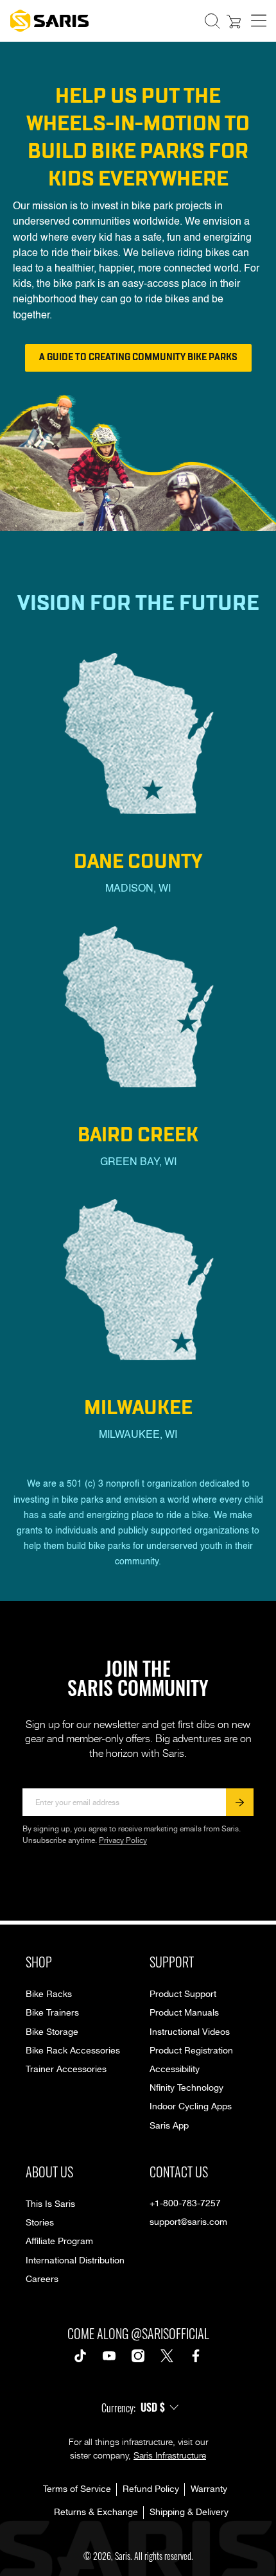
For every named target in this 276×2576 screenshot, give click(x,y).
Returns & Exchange (96, 2512)
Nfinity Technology (186, 2088)
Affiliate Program (59, 2242)
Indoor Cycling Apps (191, 2107)
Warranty (209, 2489)
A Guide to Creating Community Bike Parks (138, 357)
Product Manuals (184, 2013)
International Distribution (75, 2261)
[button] (212, 21)
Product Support (183, 1994)
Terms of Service (77, 2489)
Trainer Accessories (66, 2070)
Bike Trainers (52, 2013)
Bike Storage (52, 2032)
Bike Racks (49, 1994)
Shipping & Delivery (189, 2512)
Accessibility (175, 2070)
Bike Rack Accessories (73, 2051)
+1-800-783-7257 (185, 2204)
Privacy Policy (123, 1841)
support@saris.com (188, 2222)
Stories (40, 2223)
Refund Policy (151, 2489)
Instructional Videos (190, 2032)
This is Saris (50, 2204)
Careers (42, 2279)
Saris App (169, 2126)
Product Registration (191, 2051)
